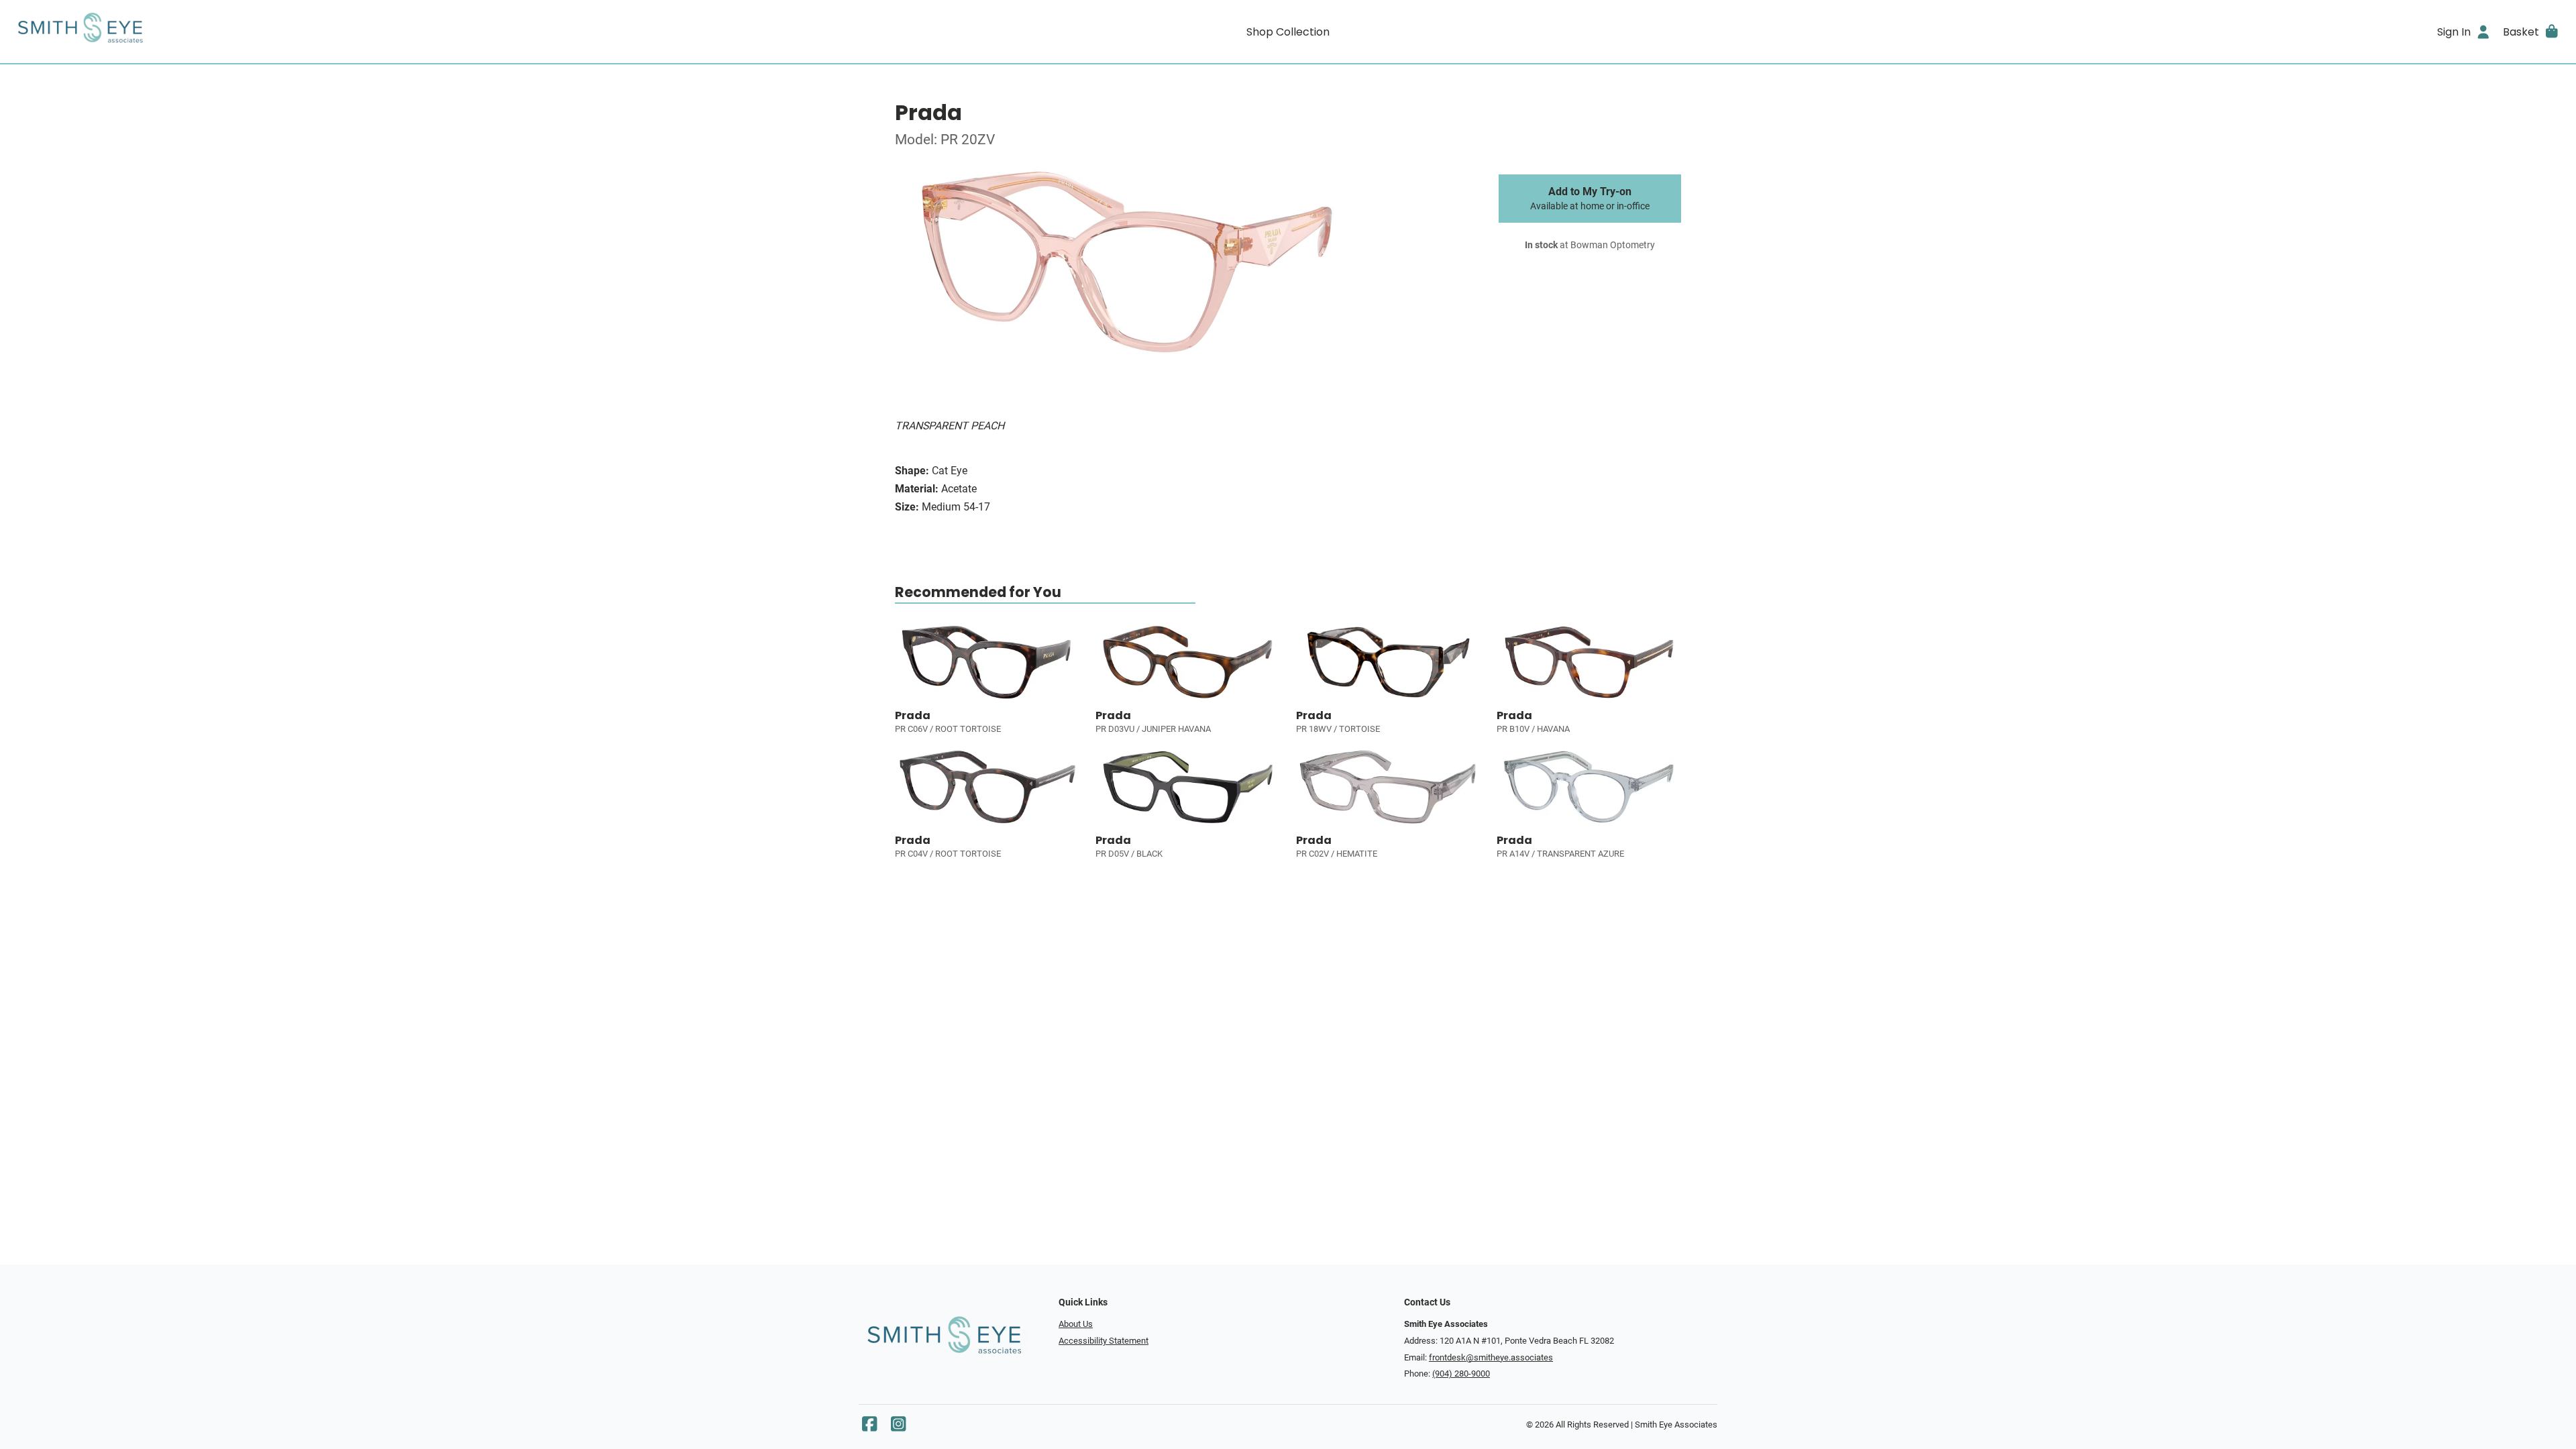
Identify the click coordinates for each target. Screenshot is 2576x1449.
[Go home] (330, 32)
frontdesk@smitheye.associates (1491, 1357)
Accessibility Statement (1104, 1341)
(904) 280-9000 (1461, 1374)
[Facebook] (869, 1427)
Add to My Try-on (1590, 199)
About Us (1076, 1324)
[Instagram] (898, 1427)
